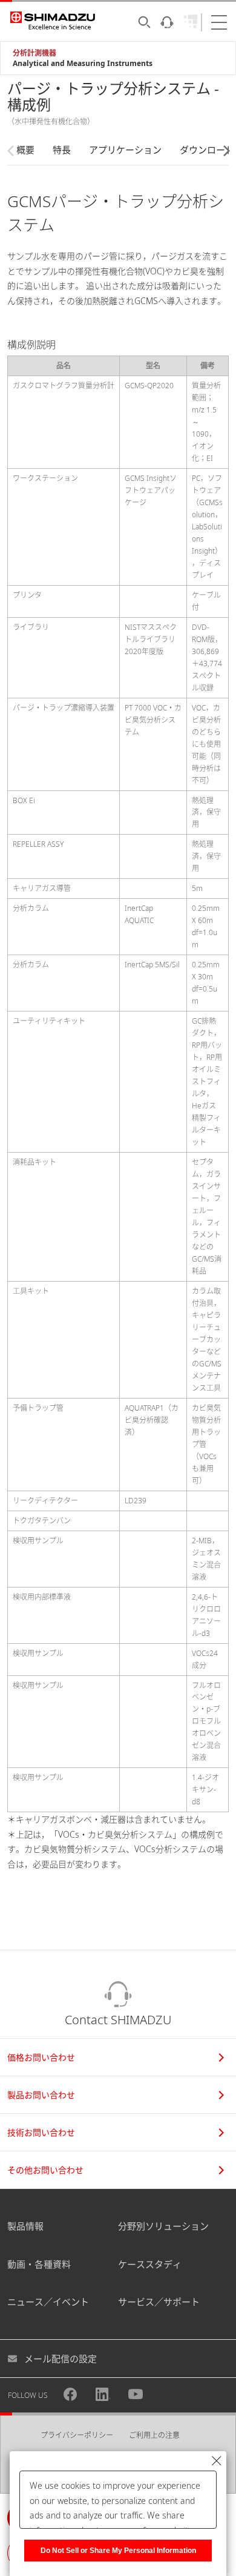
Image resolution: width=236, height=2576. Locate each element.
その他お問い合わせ (45, 2170)
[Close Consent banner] (217, 2461)
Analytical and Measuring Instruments (83, 63)
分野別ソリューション (163, 2226)
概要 (25, 150)
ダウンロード (207, 150)
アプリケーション (125, 150)
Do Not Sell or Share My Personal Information (118, 2551)
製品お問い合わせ (41, 2095)
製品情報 (25, 2226)
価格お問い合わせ (41, 2057)
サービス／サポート (159, 2302)
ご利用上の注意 (154, 2435)
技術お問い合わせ (41, 2132)
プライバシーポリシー (77, 2435)
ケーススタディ (150, 2264)
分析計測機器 (34, 53)
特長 (62, 150)
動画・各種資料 (39, 2264)
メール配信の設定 (61, 2359)
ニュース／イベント (48, 2302)
